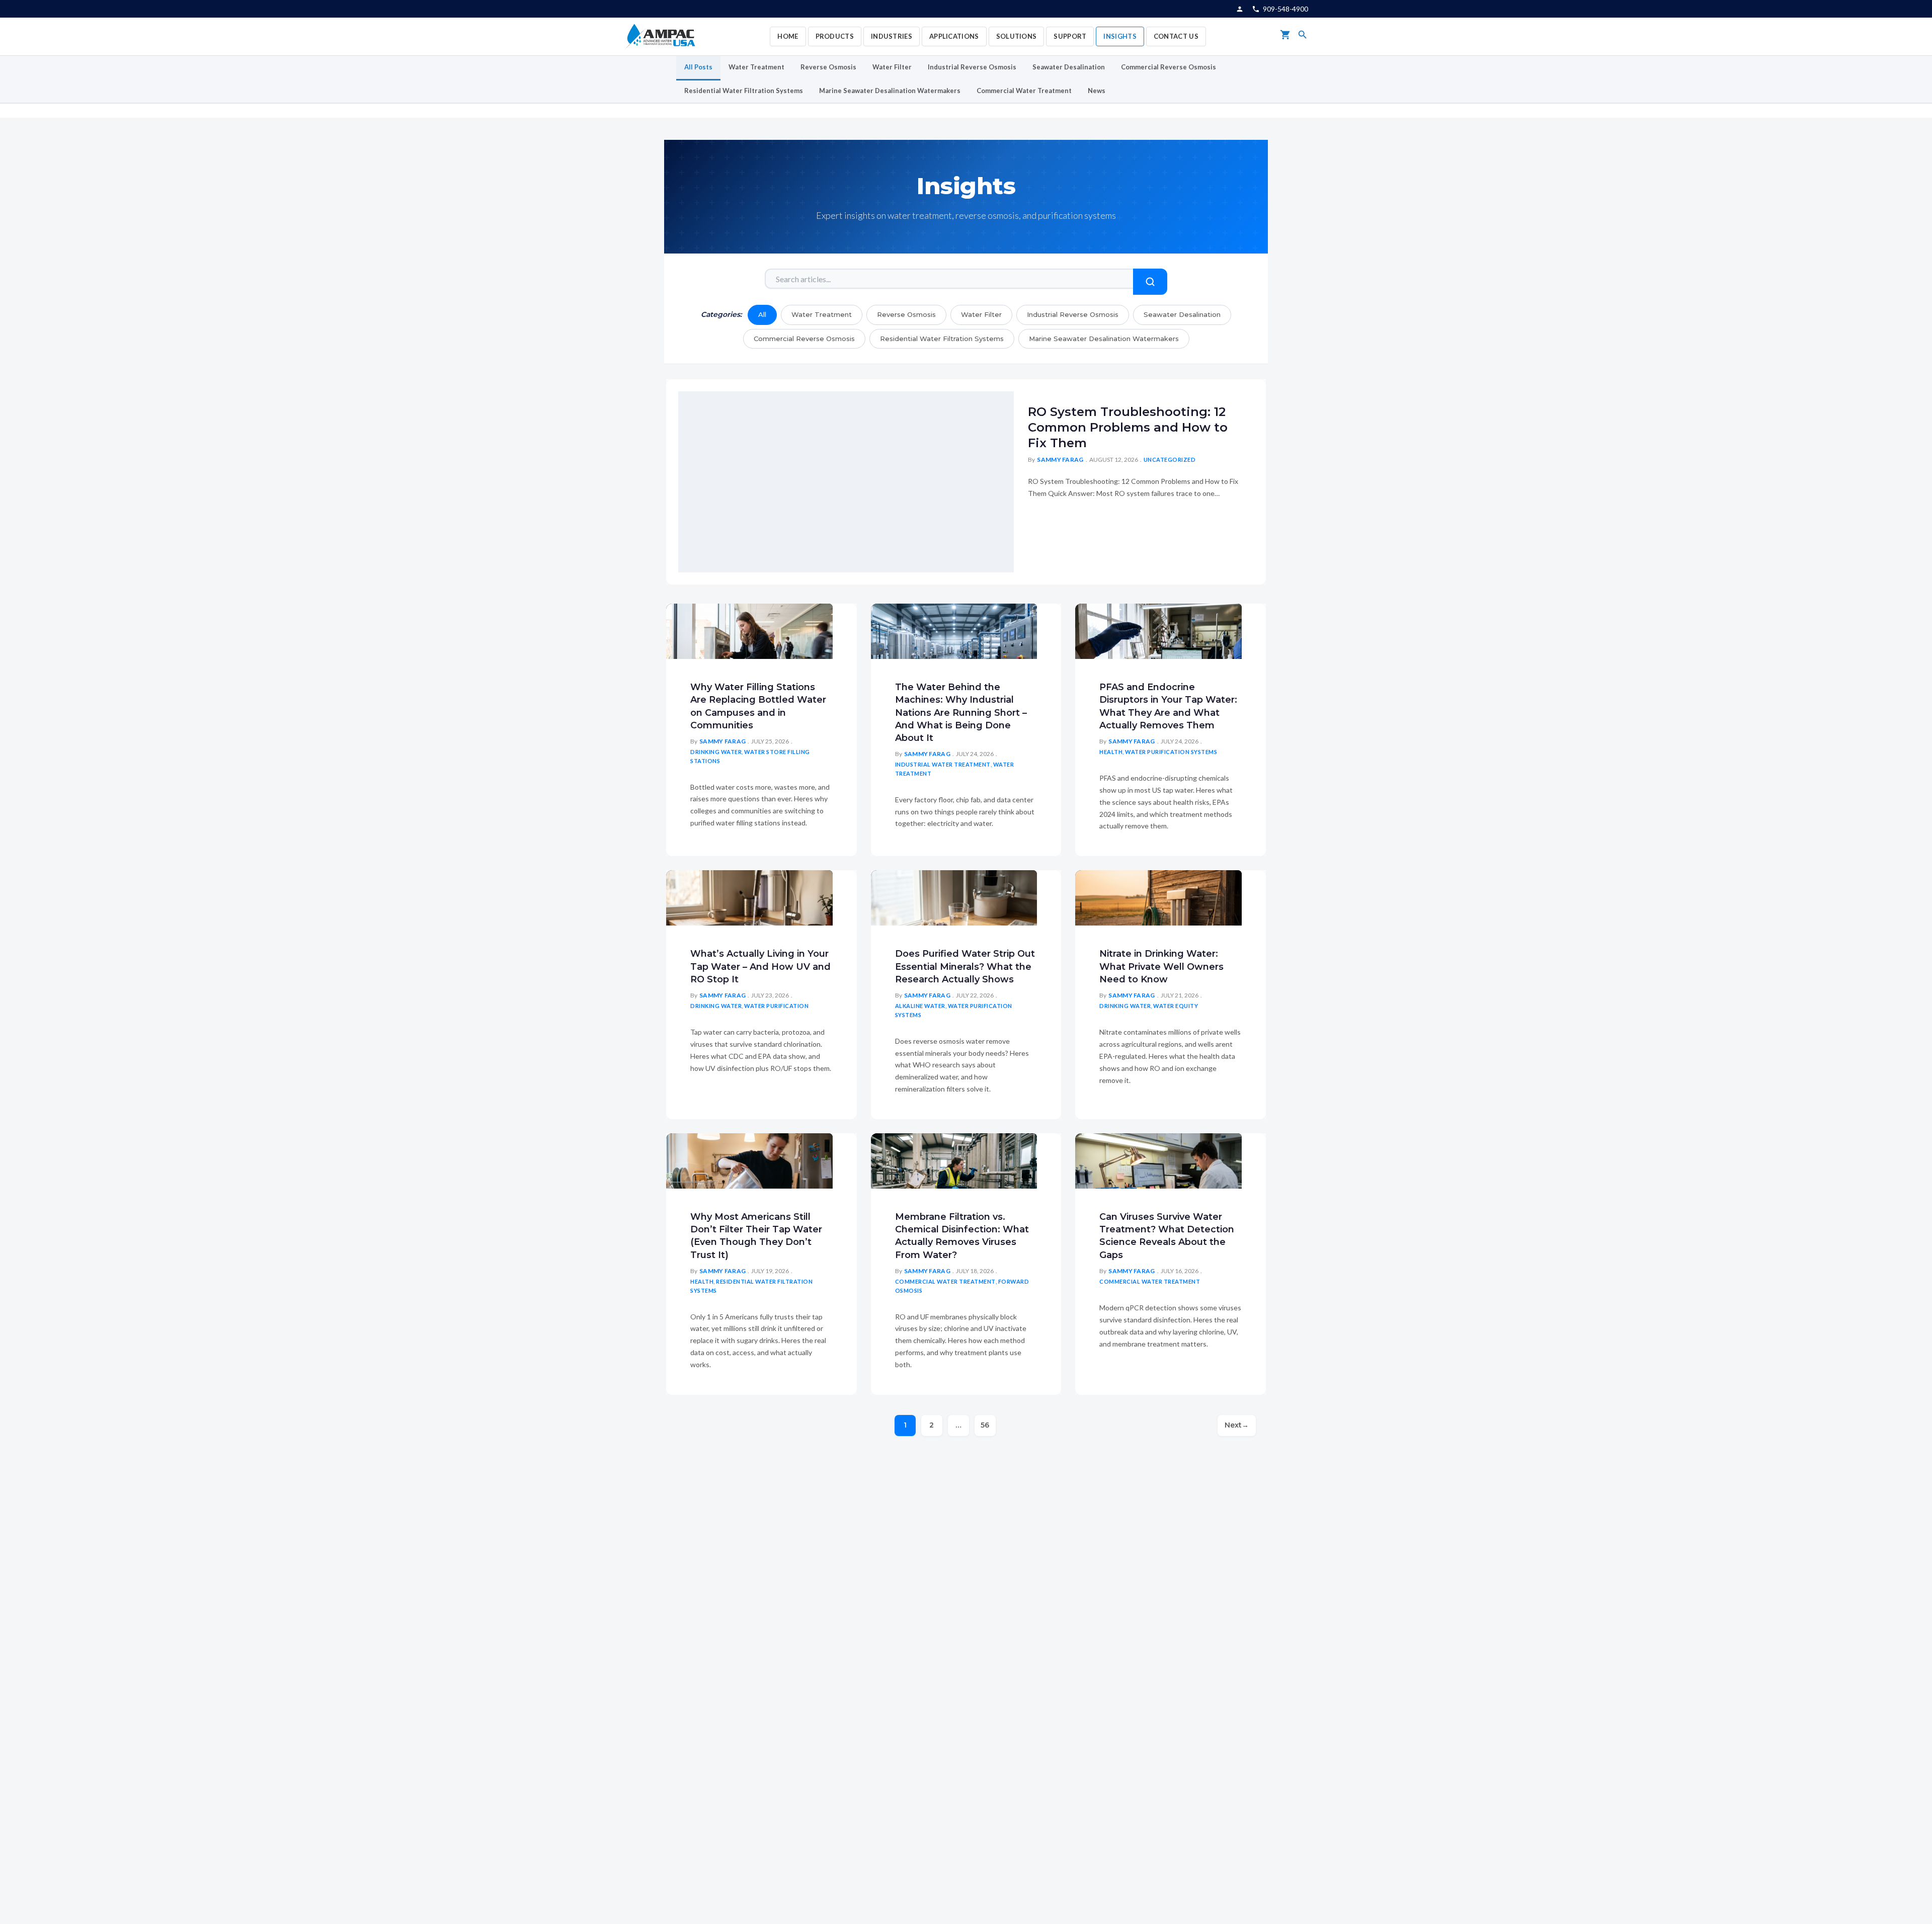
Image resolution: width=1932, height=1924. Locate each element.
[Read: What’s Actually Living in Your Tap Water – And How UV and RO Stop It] (749, 897)
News (1097, 91)
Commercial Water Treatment (1024, 91)
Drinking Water (716, 752)
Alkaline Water (920, 1006)
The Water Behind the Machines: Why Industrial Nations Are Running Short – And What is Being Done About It (961, 713)
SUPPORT (1070, 36)
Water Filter (892, 67)
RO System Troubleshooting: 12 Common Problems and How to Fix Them (1128, 427)
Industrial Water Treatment (943, 764)
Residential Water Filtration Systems (744, 91)
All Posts (698, 67)
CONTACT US (1176, 36)
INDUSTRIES (892, 36)
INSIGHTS (1120, 36)
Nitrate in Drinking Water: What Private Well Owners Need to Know (1161, 966)
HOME (788, 36)
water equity (1176, 1006)
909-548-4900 (1285, 9)
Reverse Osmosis (828, 67)
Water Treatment (756, 67)
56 (985, 1425)
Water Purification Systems (1171, 752)
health (1111, 752)
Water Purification (776, 1006)
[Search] (1303, 36)
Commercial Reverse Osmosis (1169, 67)
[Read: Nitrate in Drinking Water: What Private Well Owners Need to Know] (1158, 897)
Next (1237, 1425)
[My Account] (1240, 9)
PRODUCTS (835, 36)
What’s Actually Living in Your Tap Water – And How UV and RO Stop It (760, 966)
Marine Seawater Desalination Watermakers (890, 91)
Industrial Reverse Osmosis (972, 67)
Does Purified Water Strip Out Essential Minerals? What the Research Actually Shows (965, 966)
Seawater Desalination (1069, 67)
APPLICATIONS (954, 36)
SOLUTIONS (1017, 36)
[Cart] (1285, 36)
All (762, 314)
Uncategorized (1170, 459)
